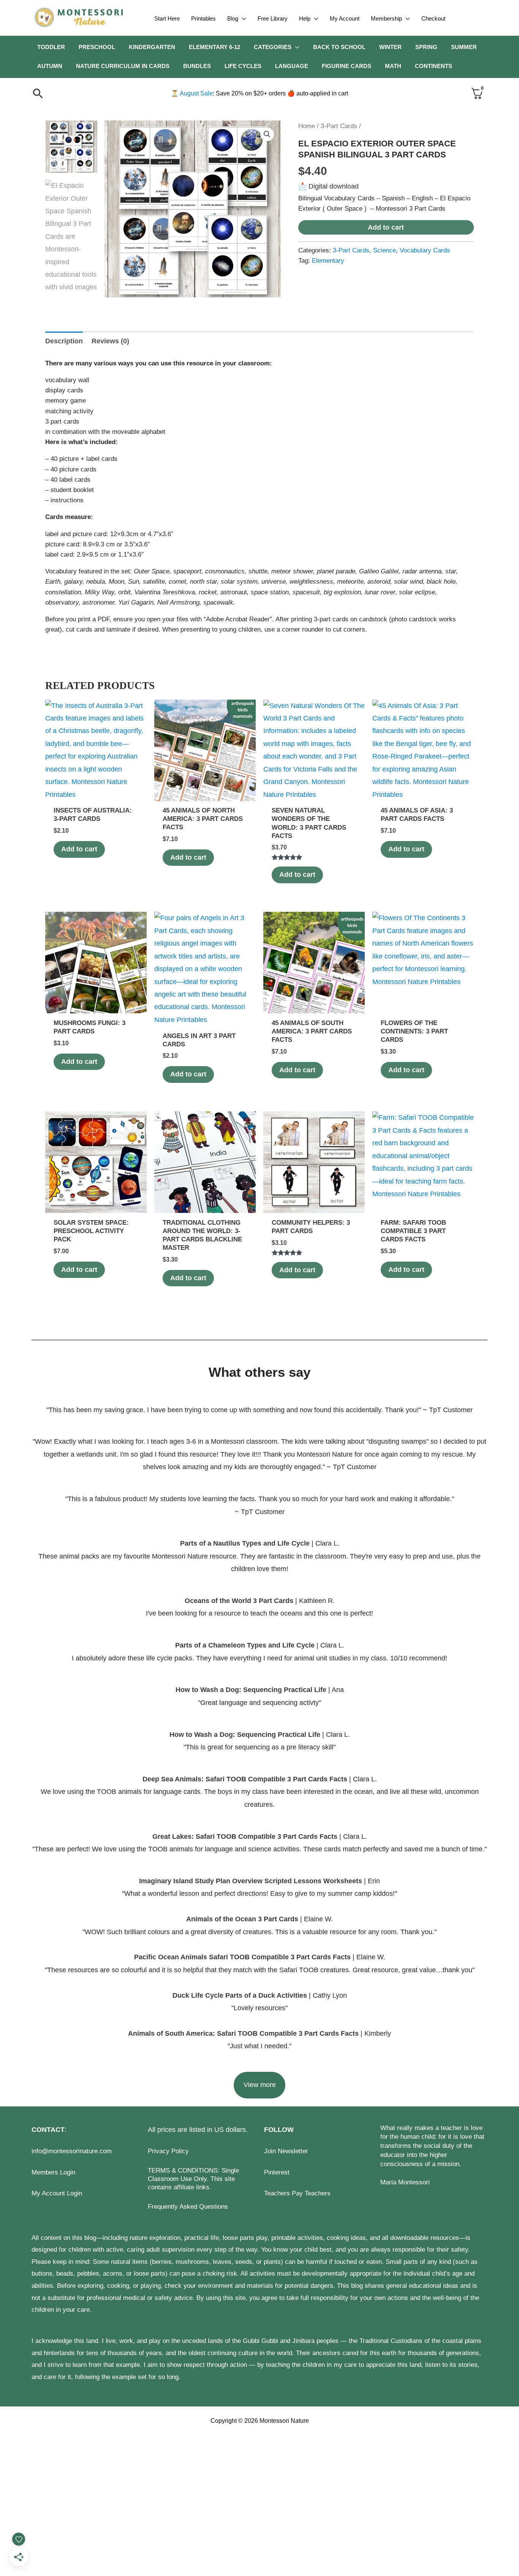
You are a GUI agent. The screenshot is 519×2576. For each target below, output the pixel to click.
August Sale (192, 93)
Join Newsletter (286, 2151)
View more (260, 2085)
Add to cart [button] (79, 849)
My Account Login (57, 2193)
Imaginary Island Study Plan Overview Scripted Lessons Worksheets (251, 1881)
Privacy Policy (168, 2151)
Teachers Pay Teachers (297, 2193)
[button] (242, 19)
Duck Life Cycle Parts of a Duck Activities (241, 1995)
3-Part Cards (339, 126)
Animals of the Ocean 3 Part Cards (242, 1919)
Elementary (328, 261)
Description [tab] (64, 341)
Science (385, 250)
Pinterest (277, 2172)
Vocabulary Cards (425, 250)
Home (307, 126)
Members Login (53, 2172)
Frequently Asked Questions (188, 2207)
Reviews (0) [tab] (110, 341)
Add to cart (386, 227)
